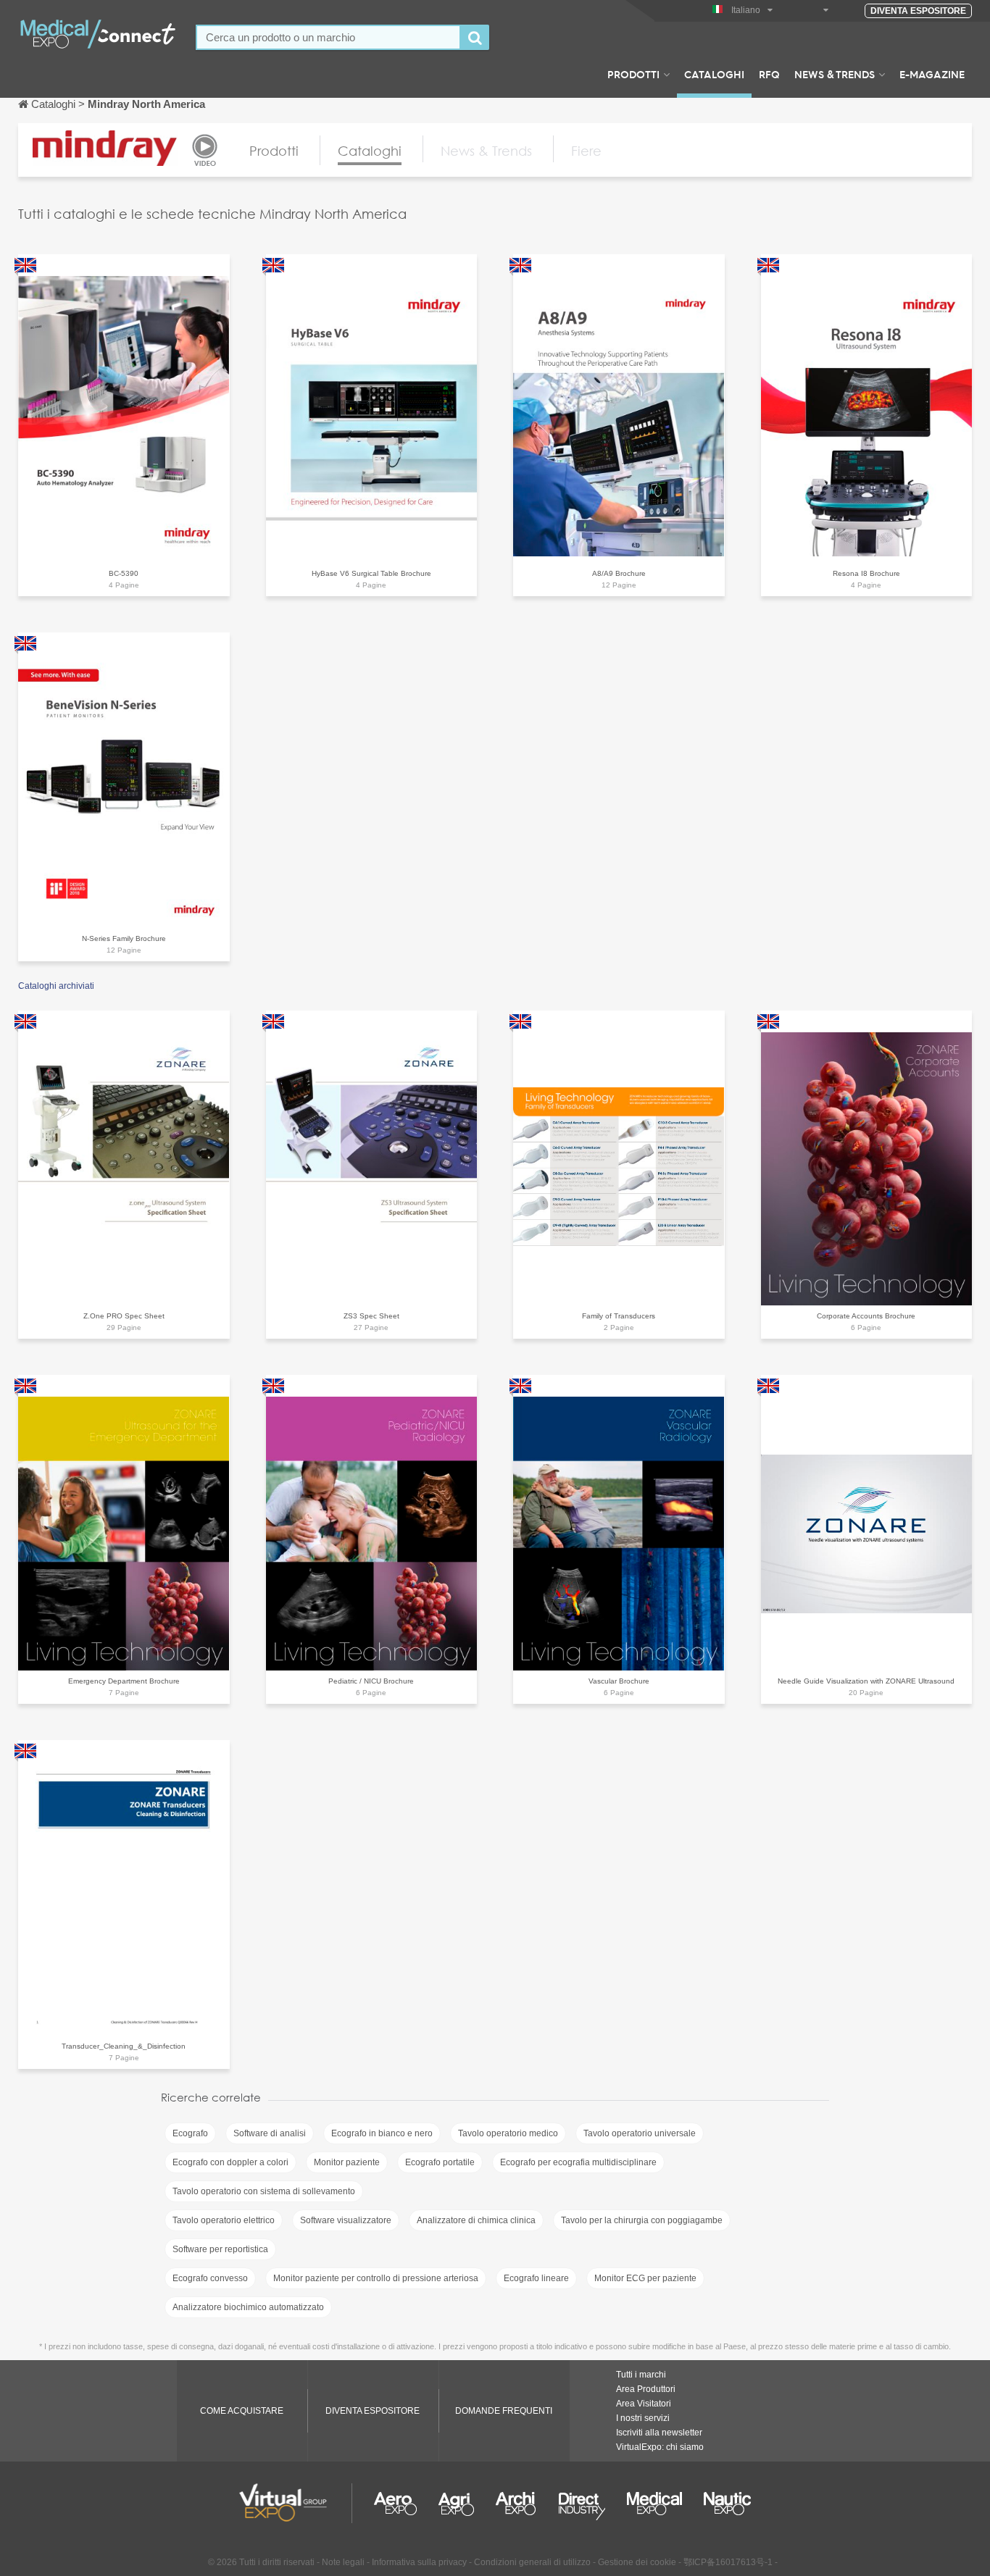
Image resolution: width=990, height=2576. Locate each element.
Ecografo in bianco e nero (382, 2133)
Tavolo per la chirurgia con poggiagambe (642, 2220)
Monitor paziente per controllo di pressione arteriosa (376, 2278)
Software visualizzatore (346, 2220)
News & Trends (835, 74)
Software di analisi (270, 2133)
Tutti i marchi (641, 2375)
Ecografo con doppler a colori (230, 2162)
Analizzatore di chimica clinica (476, 2220)
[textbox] (328, 37)
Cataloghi (714, 74)
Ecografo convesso (210, 2278)
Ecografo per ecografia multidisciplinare (578, 2162)
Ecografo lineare (536, 2278)
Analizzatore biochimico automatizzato (248, 2307)
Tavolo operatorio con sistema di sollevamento (264, 2191)
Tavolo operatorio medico (508, 2133)
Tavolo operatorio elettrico (224, 2220)
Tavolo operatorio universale (640, 2133)
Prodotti (633, 74)
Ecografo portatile (440, 2162)
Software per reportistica (220, 2249)
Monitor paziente (347, 2162)
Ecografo (190, 2133)
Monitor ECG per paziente (645, 2278)
